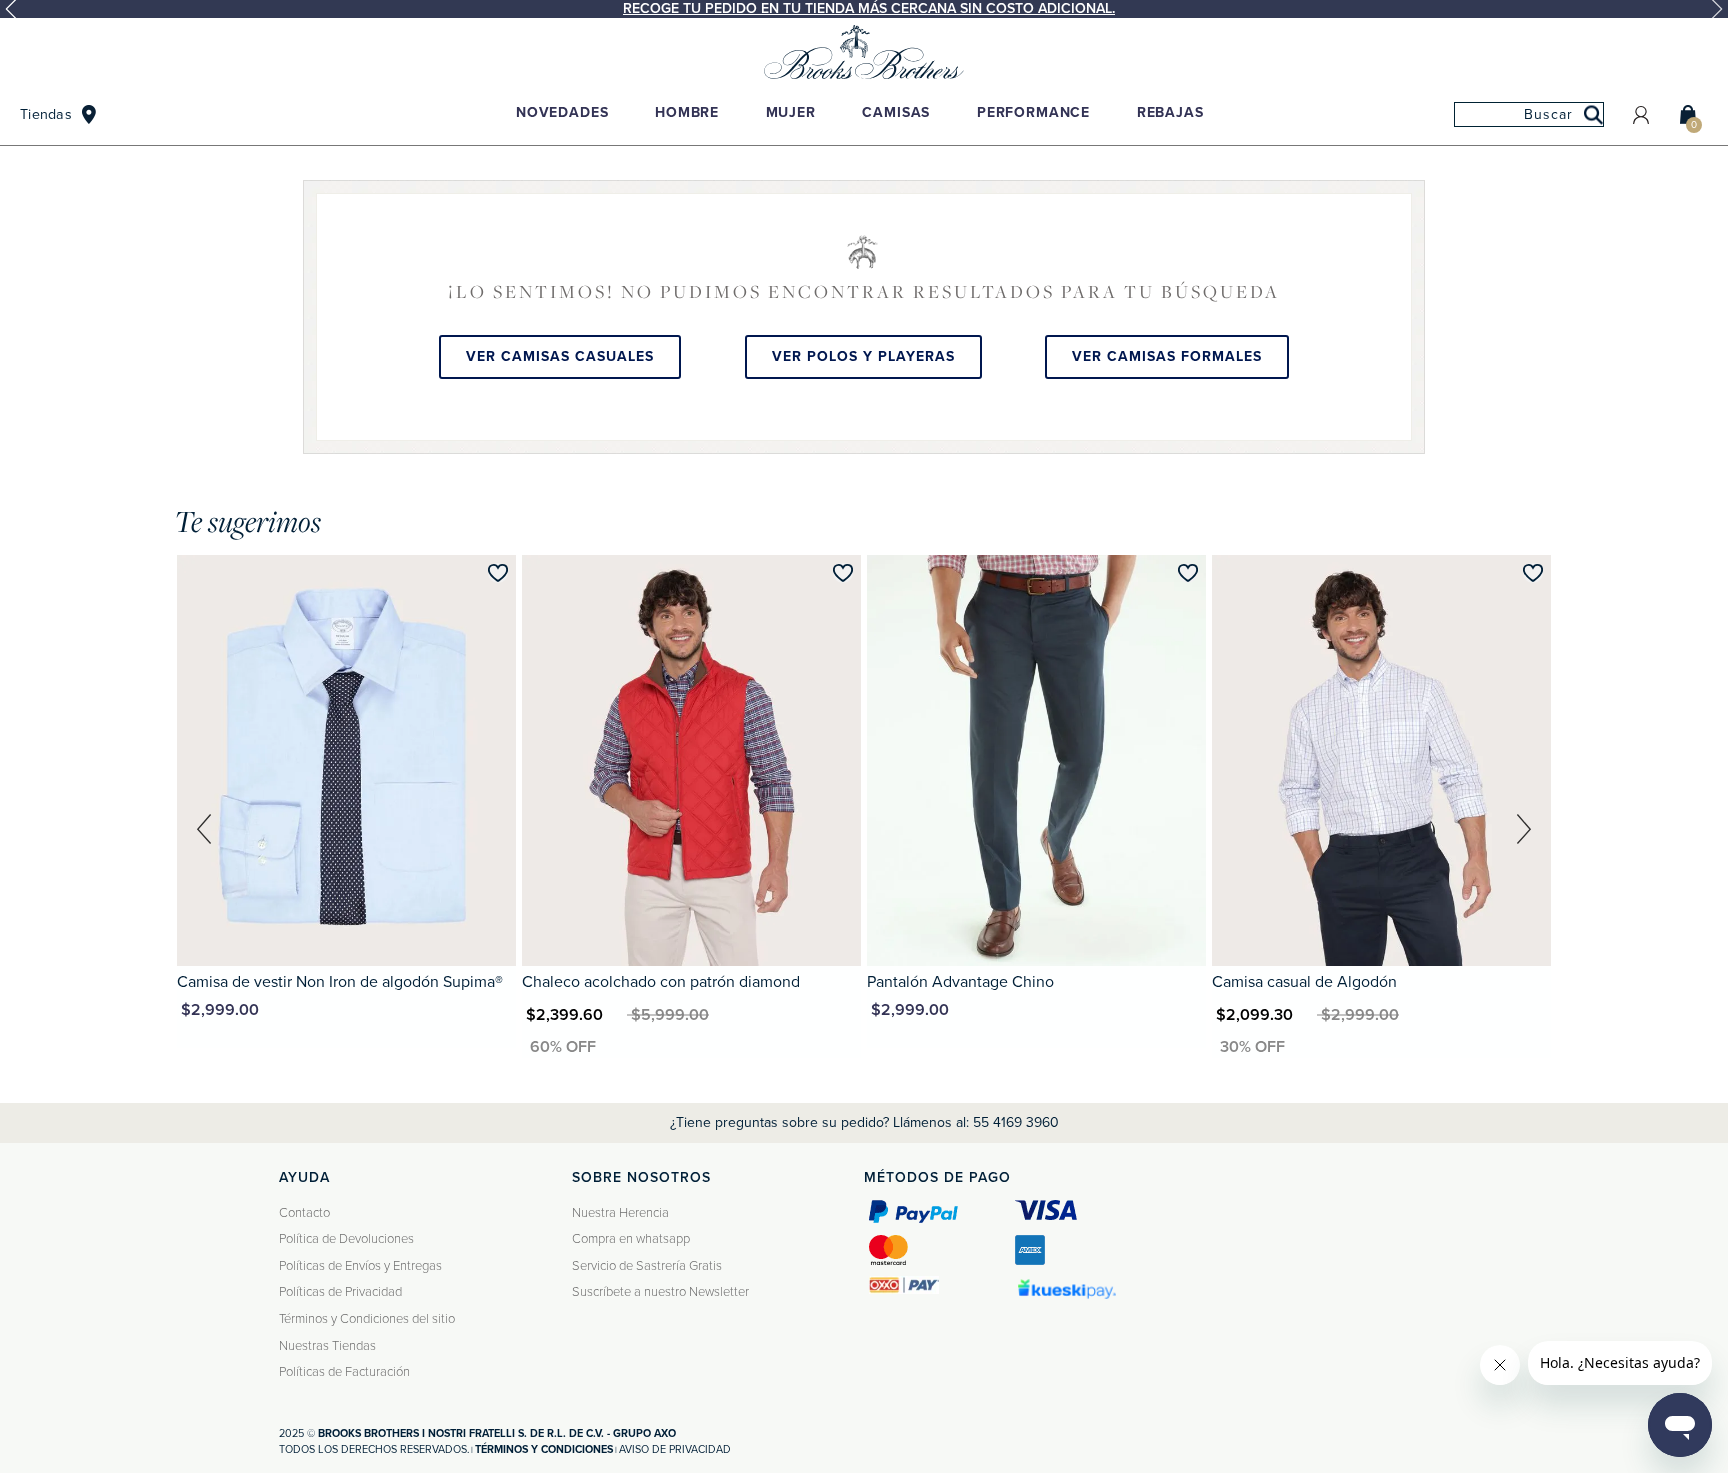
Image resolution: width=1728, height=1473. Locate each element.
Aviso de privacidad (675, 1449)
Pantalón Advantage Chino (960, 982)
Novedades (562, 112)
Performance (1033, 112)
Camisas (896, 112)
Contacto (304, 1213)
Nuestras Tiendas (327, 1346)
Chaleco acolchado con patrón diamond (661, 982)
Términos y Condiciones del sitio (367, 1319)
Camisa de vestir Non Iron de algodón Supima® (340, 982)
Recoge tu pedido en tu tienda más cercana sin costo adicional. (869, 8)
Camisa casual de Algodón (1304, 982)
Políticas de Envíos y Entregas (360, 1266)
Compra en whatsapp (631, 1239)
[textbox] (1529, 114)
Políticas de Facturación (344, 1372)
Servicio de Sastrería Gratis (647, 1266)
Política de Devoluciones (346, 1239)
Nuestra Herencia (620, 1213)
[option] (864, 9)
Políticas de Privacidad (340, 1292)
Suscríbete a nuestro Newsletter (660, 1292)
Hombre (687, 112)
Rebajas (1170, 112)
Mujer (791, 112)
